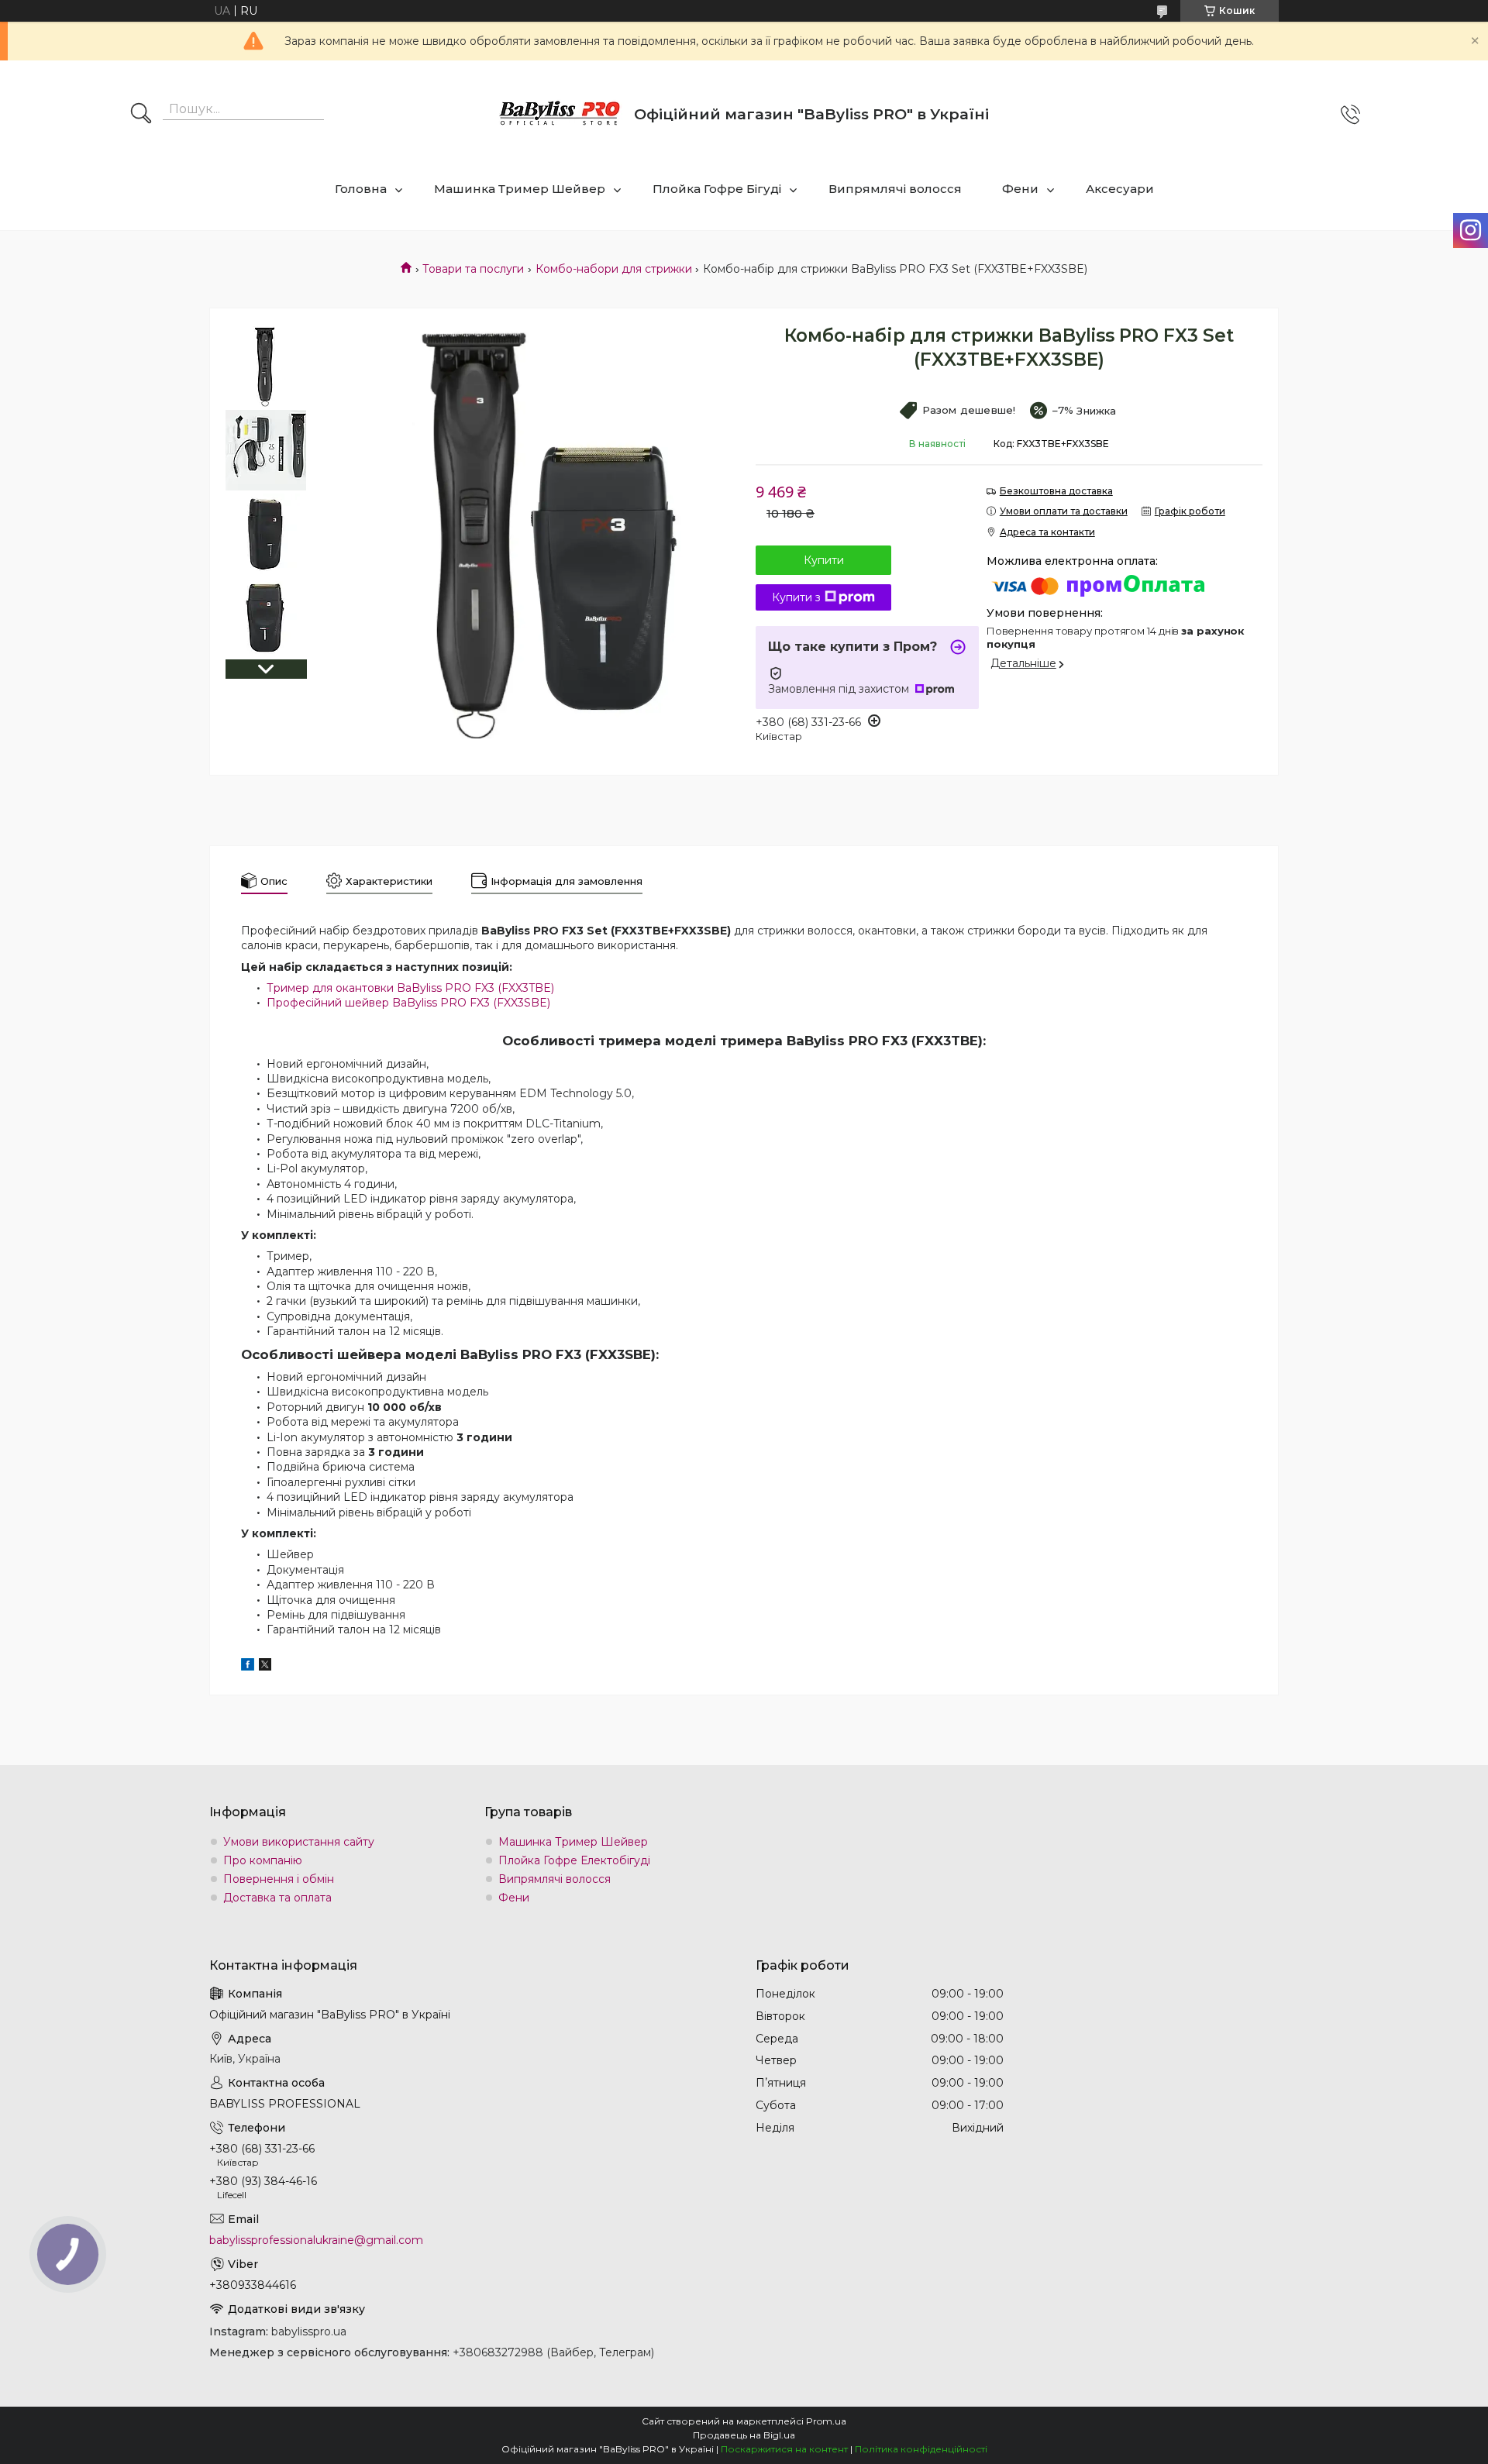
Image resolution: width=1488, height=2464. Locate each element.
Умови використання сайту (299, 1842)
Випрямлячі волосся (895, 189)
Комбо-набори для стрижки (614, 269)
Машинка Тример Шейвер (520, 189)
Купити (824, 560)
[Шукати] (141, 115)
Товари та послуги (473, 269)
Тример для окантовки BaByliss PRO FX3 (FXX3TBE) (410, 988)
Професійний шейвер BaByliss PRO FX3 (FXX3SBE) (408, 1003)
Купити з (796, 597)
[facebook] (248, 1667)
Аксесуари (1120, 189)
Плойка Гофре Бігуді (717, 189)
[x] (265, 1667)
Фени (1020, 189)
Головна (361, 189)
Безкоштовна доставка (1056, 491)
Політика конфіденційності (921, 2449)
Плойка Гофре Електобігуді (574, 1860)
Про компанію (263, 1860)
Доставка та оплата (277, 1898)
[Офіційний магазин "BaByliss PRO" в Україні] (560, 114)
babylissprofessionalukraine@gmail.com (316, 2240)
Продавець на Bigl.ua (744, 2435)
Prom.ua (826, 2421)
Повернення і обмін (279, 1879)
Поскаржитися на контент (784, 2449)
